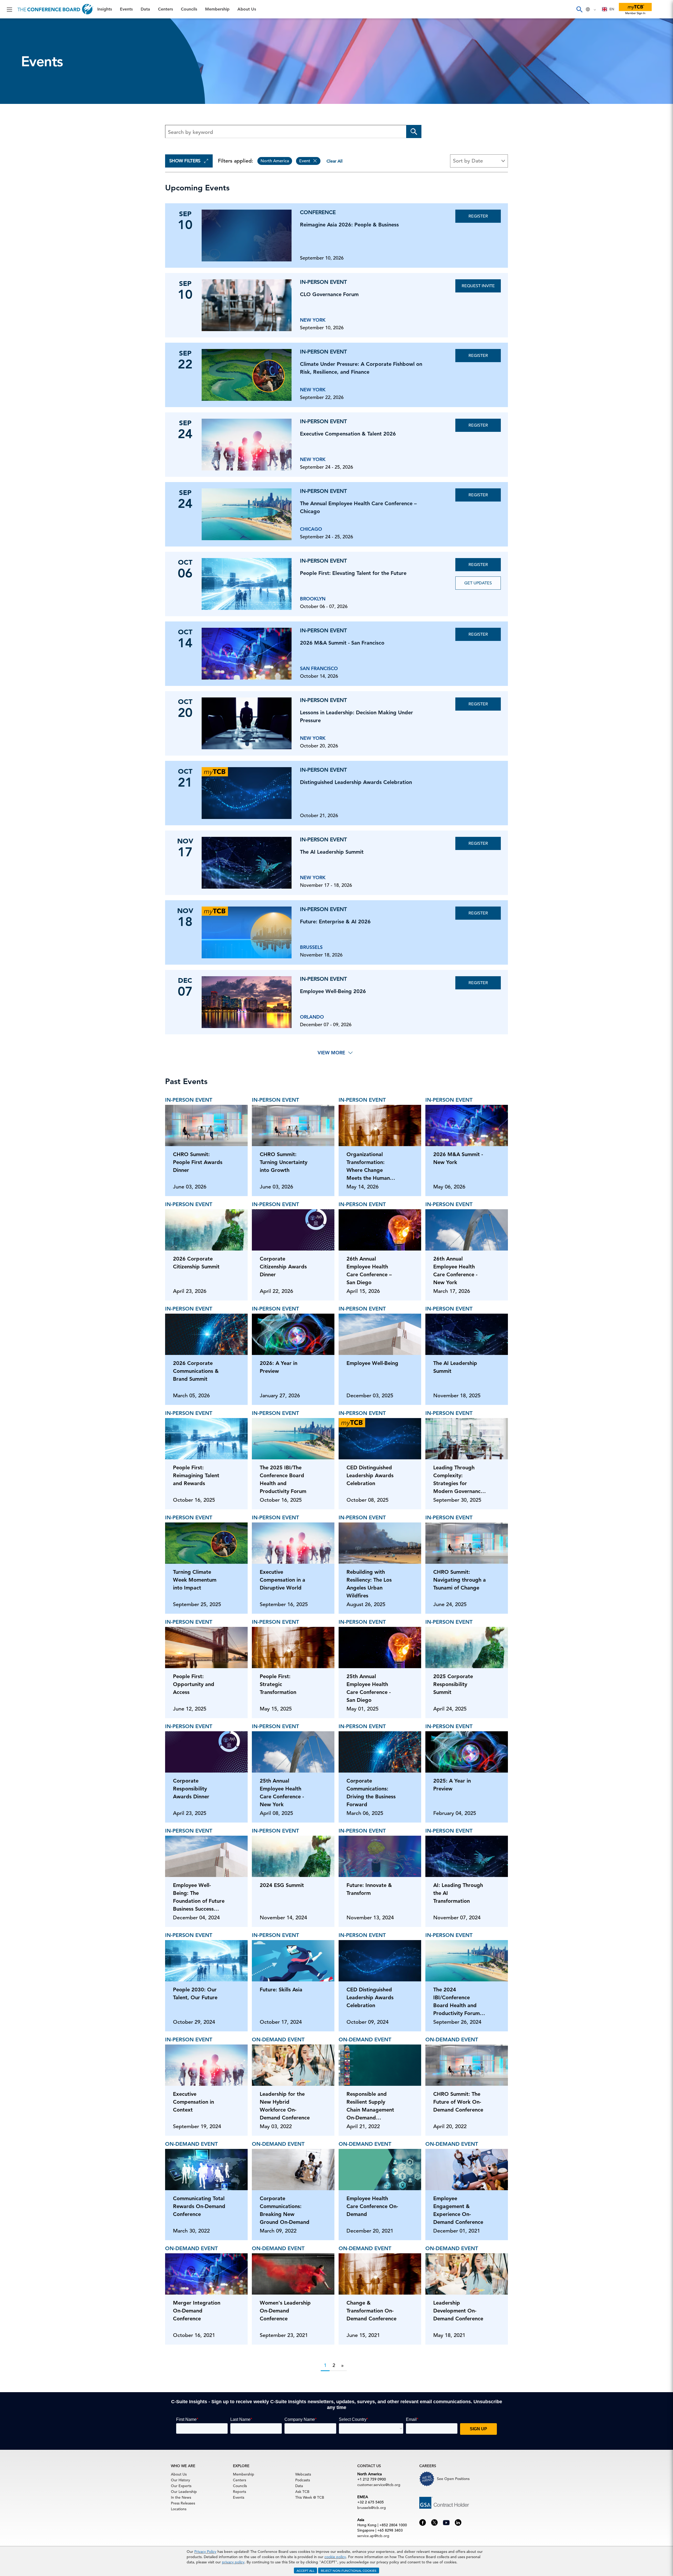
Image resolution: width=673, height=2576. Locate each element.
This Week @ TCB (24, 132)
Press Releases (183, 2503)
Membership (19, 92)
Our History (180, 2480)
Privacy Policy (205, 2552)
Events (12, 38)
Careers (14, 119)
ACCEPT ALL (305, 2570)
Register (478, 216)
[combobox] (608, 9)
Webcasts (303, 2474)
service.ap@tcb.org (373, 2536)
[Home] (55, 9)
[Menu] (9, 9)
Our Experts (181, 2486)
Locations (179, 2509)
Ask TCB (302, 2492)
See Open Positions (453, 2479)
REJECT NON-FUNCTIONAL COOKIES (349, 2570)
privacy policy (233, 2562)
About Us (16, 105)
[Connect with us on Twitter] (434, 2522)
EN (612, 9)
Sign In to (26, 145)
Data (10, 52)
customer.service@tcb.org (379, 2485)
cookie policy (335, 2557)
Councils (14, 79)
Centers (14, 65)
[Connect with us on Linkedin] (458, 2522)
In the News (181, 2497)
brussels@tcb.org (372, 2508)
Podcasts (303, 2480)
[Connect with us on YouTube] (446, 2522)
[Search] (579, 9)
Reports (239, 2492)
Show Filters (185, 161)
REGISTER (478, 356)
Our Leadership (184, 2492)
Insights (14, 25)
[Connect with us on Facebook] (423, 2522)
